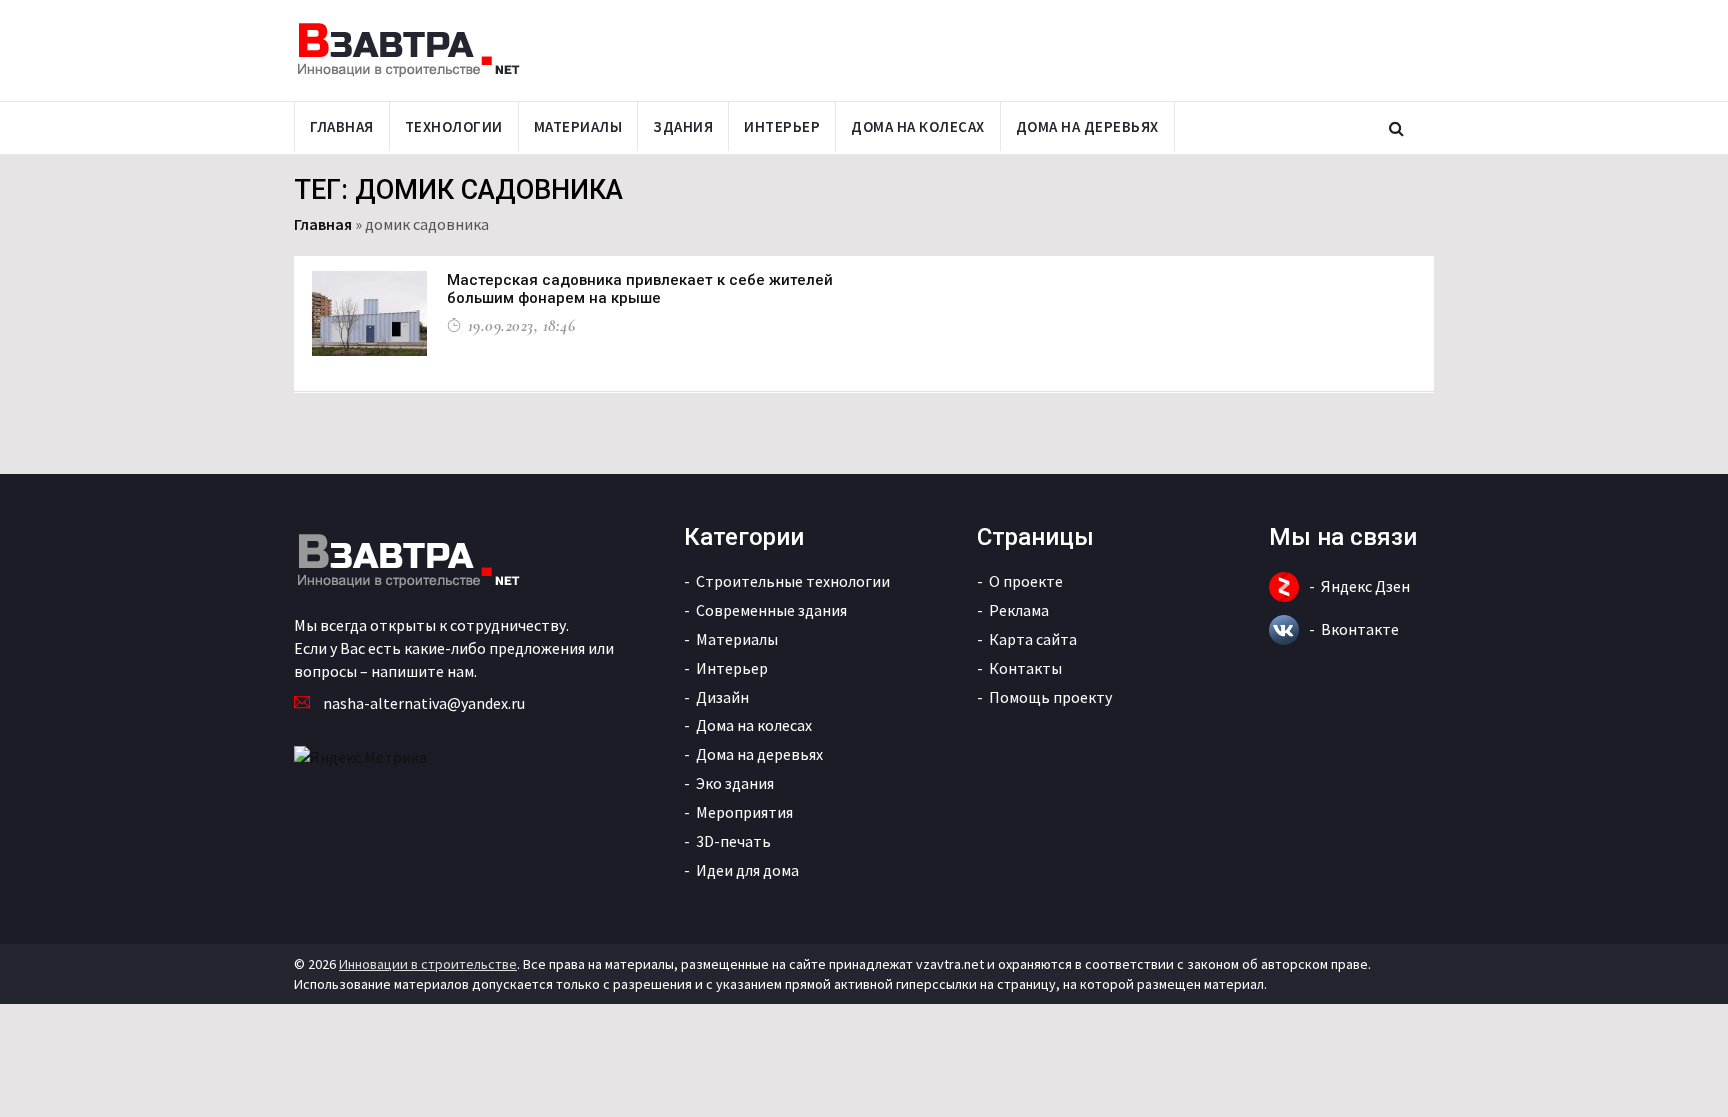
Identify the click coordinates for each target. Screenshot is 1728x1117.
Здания (683, 126)
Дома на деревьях (1087, 126)
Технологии (454, 126)
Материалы (578, 126)
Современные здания (771, 610)
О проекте (1026, 581)
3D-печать (733, 841)
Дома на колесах (918, 126)
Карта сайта (1033, 639)
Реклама (1019, 610)
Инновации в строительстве (428, 964)
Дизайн (722, 697)
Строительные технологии (793, 581)
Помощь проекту (1050, 697)
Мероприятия (744, 812)
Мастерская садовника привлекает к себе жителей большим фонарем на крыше (640, 289)
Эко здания (735, 783)
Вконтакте (1360, 629)
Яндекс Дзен (1365, 586)
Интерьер (782, 126)
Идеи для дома (747, 870)
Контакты (1025, 668)
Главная (342, 126)
